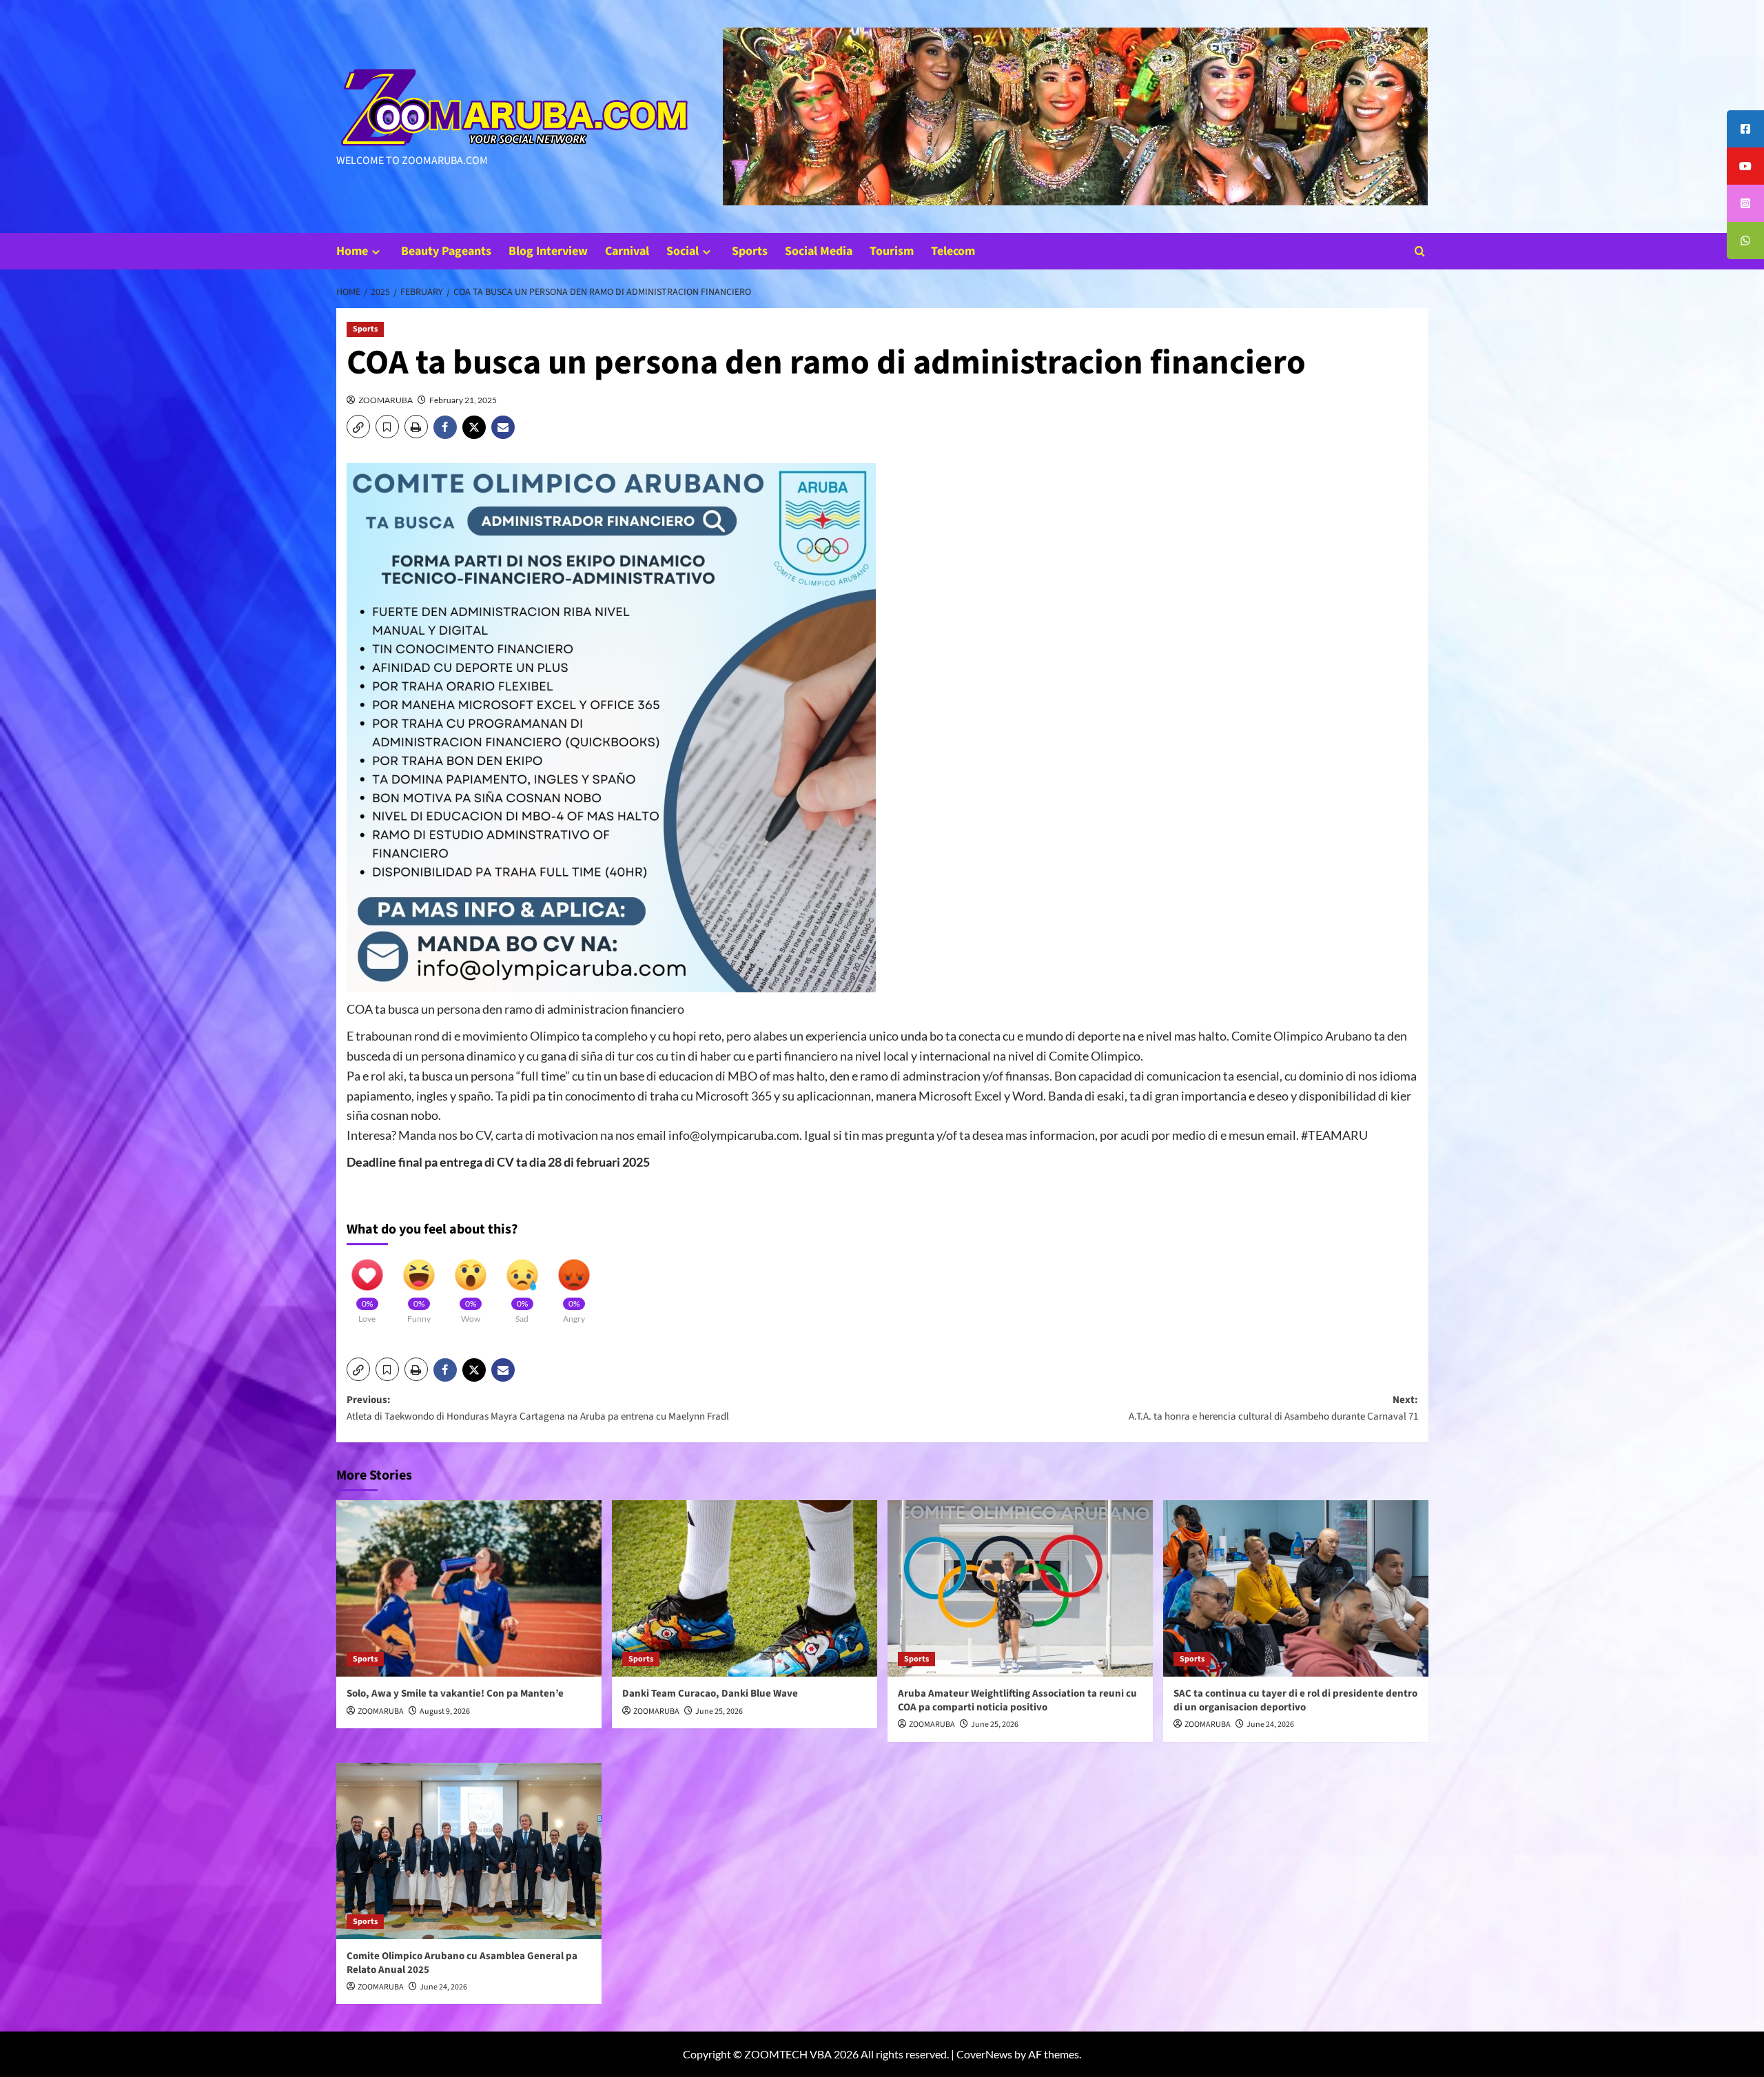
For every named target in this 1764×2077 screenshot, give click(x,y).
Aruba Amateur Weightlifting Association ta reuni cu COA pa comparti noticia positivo (1017, 1700)
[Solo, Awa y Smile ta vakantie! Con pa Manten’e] (469, 1589)
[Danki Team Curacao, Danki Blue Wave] (745, 1589)
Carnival (627, 251)
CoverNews (984, 2054)
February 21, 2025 (463, 400)
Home (352, 251)
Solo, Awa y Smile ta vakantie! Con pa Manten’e (455, 1694)
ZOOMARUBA (386, 400)
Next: (1273, 1408)
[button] (1420, 251)
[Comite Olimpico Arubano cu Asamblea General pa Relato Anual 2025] (469, 1851)
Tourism (892, 251)
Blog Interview (548, 251)
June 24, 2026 (1270, 1725)
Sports (750, 251)
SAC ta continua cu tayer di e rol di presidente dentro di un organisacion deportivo (1295, 1700)
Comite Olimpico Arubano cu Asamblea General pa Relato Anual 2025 (462, 1963)
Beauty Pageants (446, 251)
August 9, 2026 (445, 1711)
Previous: (538, 1408)
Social (683, 251)
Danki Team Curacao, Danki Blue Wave (710, 1694)
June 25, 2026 (719, 1711)
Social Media (819, 251)
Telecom (953, 251)
